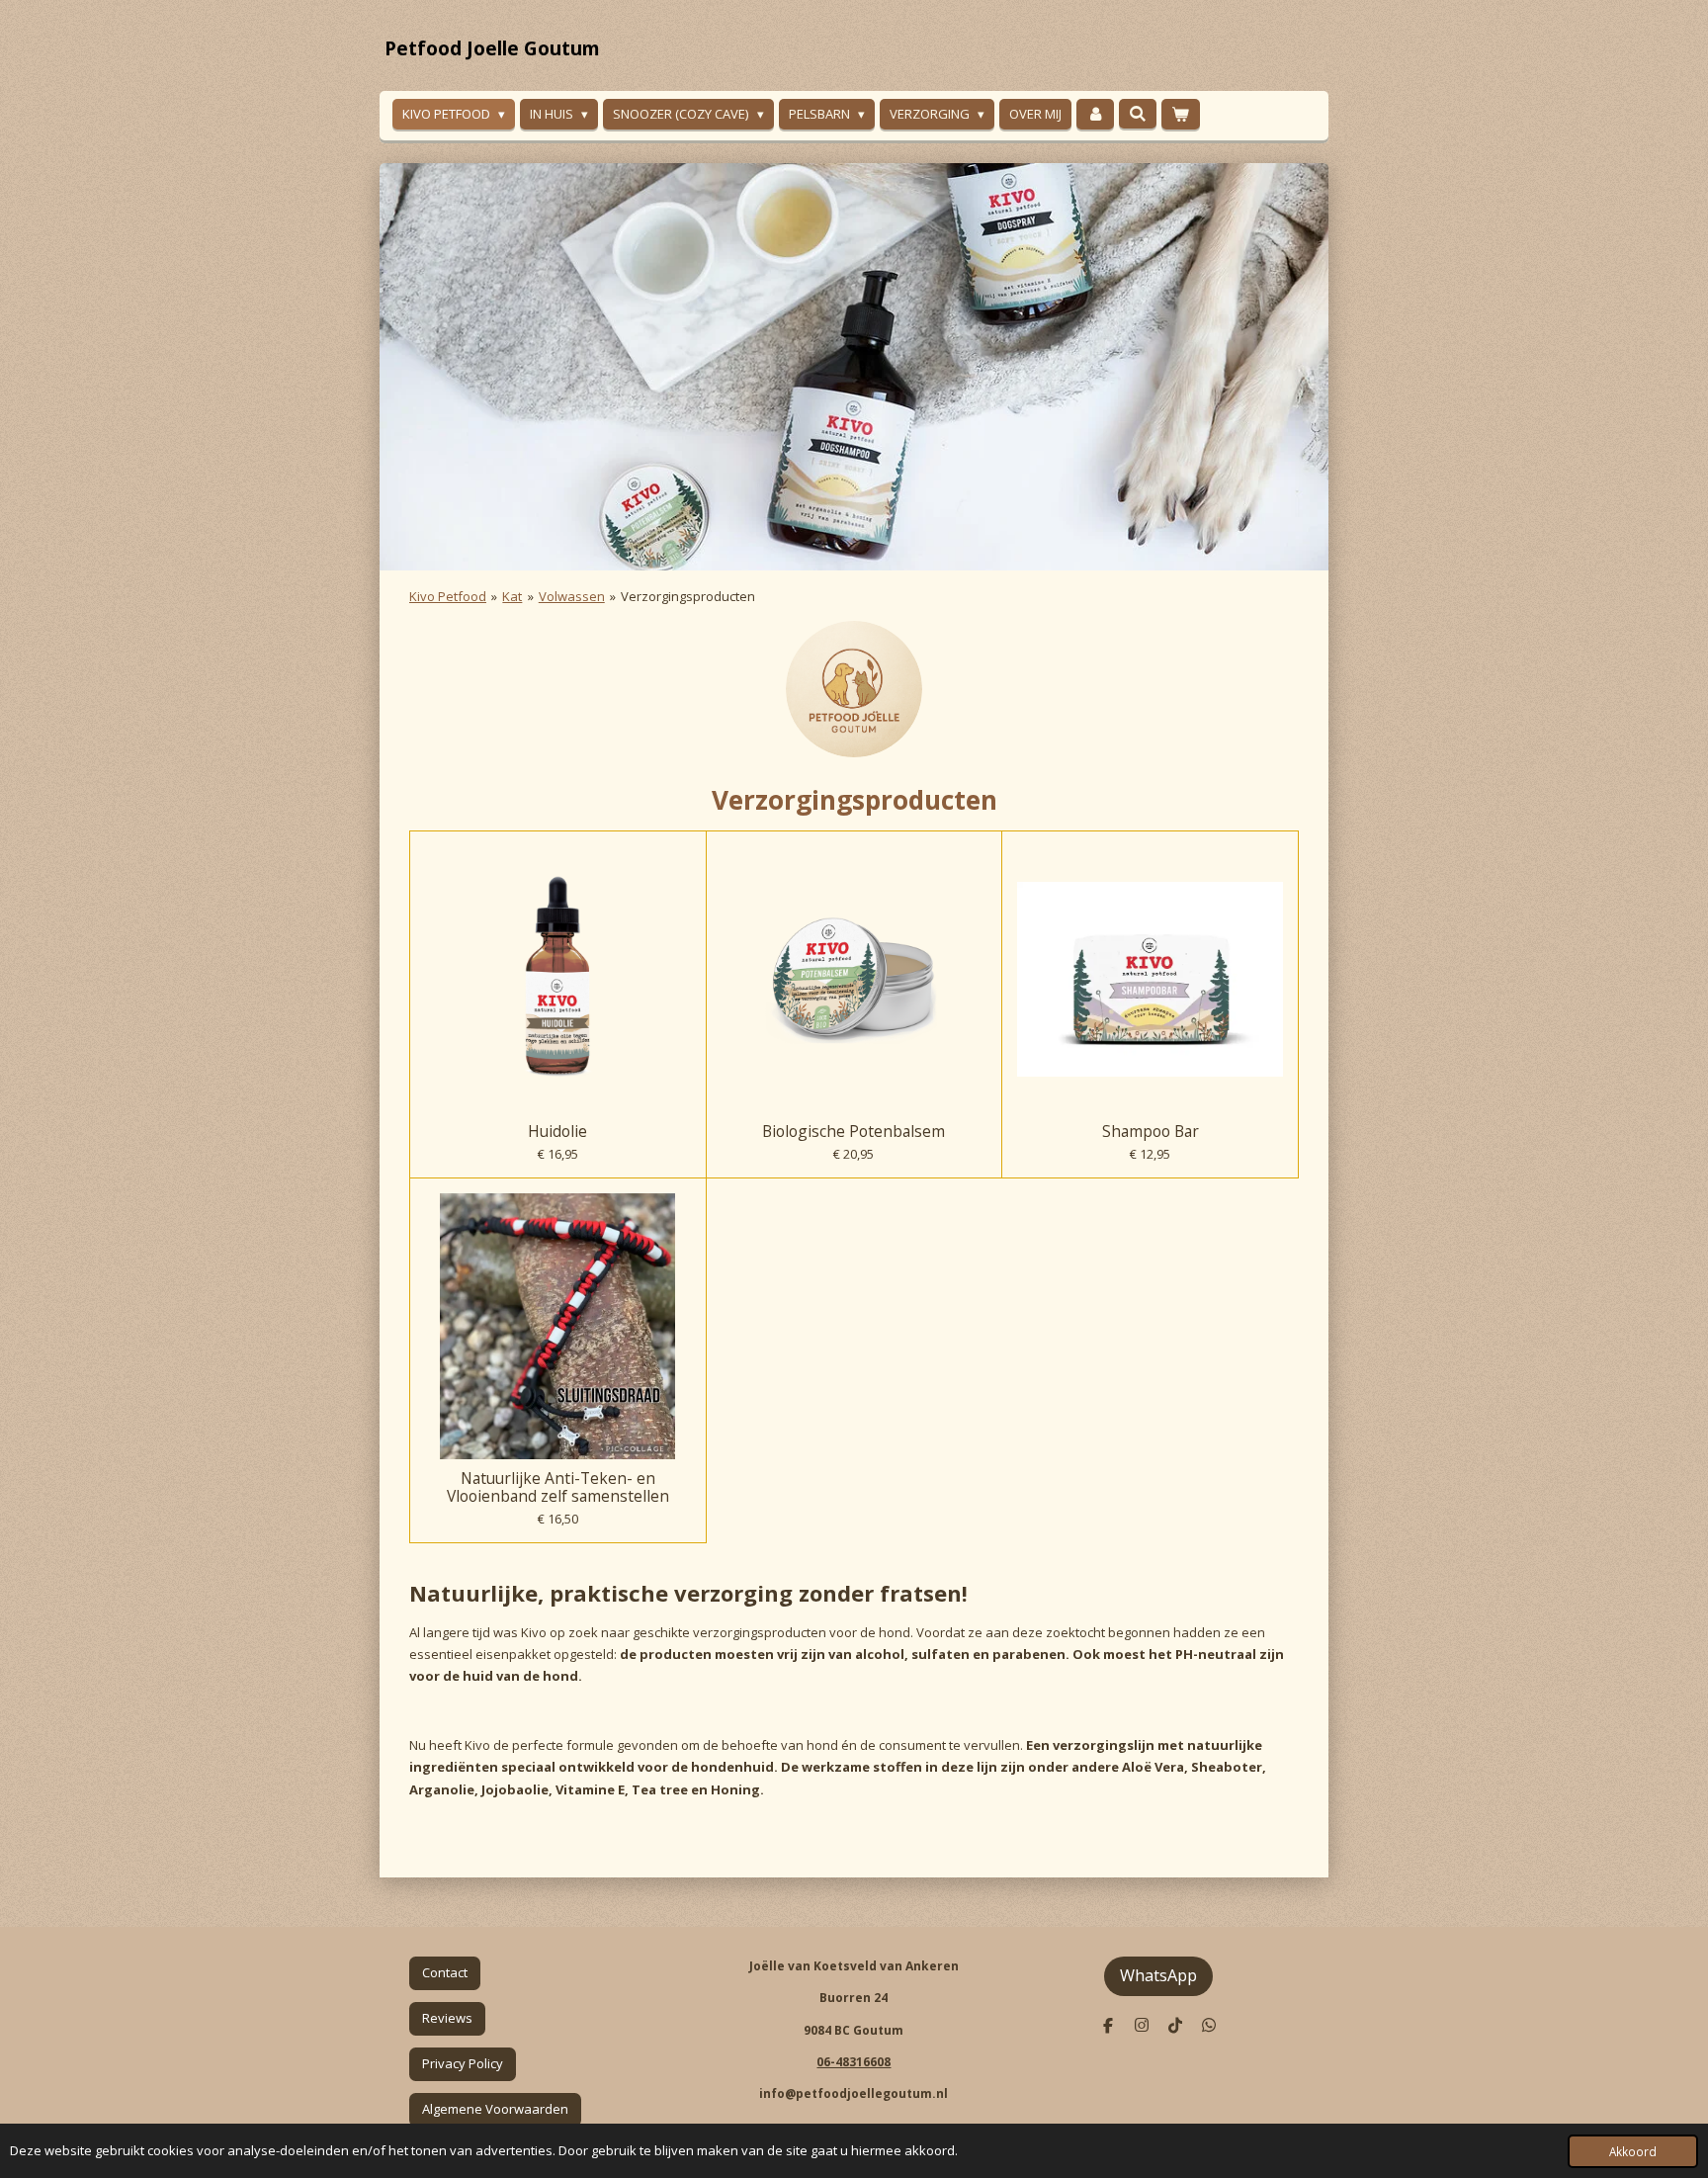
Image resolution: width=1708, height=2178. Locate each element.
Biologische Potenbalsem (854, 1131)
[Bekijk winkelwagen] (1180, 114)
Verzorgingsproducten (688, 596)
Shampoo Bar (1151, 1131)
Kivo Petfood (448, 596)
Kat (512, 596)
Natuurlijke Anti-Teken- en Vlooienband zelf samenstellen (558, 1487)
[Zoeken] (1138, 114)
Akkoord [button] (1633, 2151)
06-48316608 (854, 2062)
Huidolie (557, 1131)
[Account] (1095, 114)
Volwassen (572, 596)
